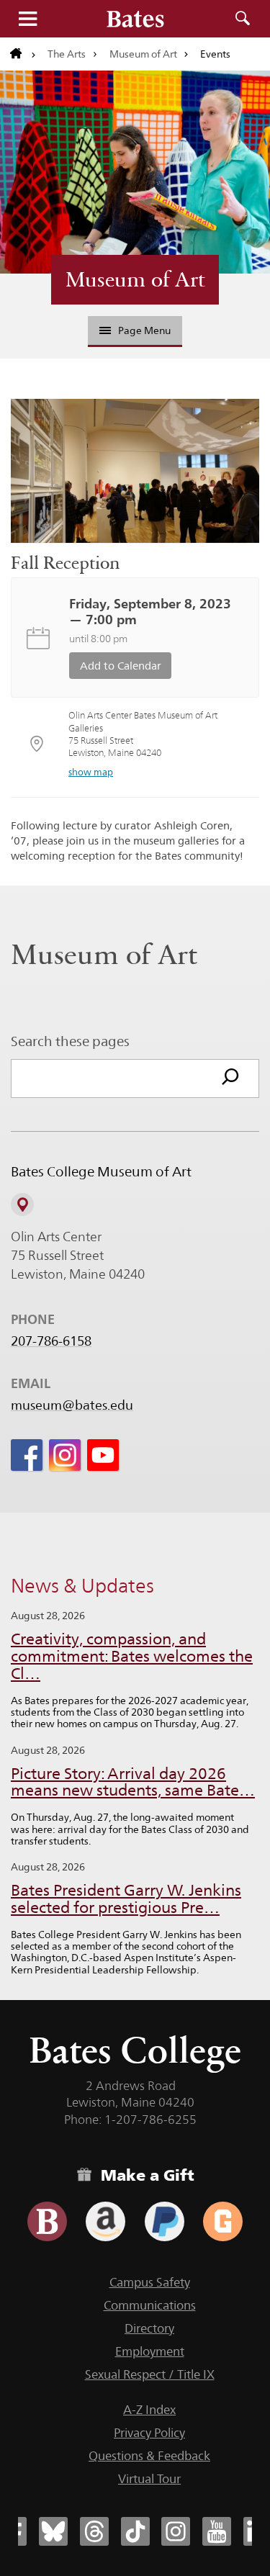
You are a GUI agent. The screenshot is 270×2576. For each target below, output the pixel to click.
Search (243, 19)
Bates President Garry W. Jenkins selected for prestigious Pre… (126, 1899)
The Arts (67, 54)
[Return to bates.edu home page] (23, 54)
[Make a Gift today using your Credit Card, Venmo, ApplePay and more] (47, 2221)
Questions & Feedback (149, 2456)
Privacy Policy (149, 2433)
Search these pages (70, 1041)
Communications (150, 2305)
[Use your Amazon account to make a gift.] (105, 2221)
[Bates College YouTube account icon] (217, 2531)
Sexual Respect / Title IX (150, 2374)
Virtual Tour (149, 2479)
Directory (149, 2328)
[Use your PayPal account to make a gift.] (165, 2221)
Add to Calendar (121, 666)
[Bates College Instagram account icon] (176, 2531)
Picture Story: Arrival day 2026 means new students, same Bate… (133, 1782)
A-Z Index (149, 2410)
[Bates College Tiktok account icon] (135, 2531)
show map (91, 772)
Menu (27, 19)
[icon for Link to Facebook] (27, 1455)
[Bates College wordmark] (135, 19)
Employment (150, 2351)
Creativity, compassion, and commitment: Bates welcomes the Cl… (132, 1656)
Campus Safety (150, 2282)
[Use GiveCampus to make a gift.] (223, 2221)
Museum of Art (143, 54)
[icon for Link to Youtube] (103, 1455)
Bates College (135, 2050)
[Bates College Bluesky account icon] (53, 2531)
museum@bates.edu (72, 1405)
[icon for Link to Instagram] (65, 1455)
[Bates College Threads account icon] (94, 2531)
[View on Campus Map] (22, 1204)
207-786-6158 (51, 1341)
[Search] (230, 1078)
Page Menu (144, 330)
